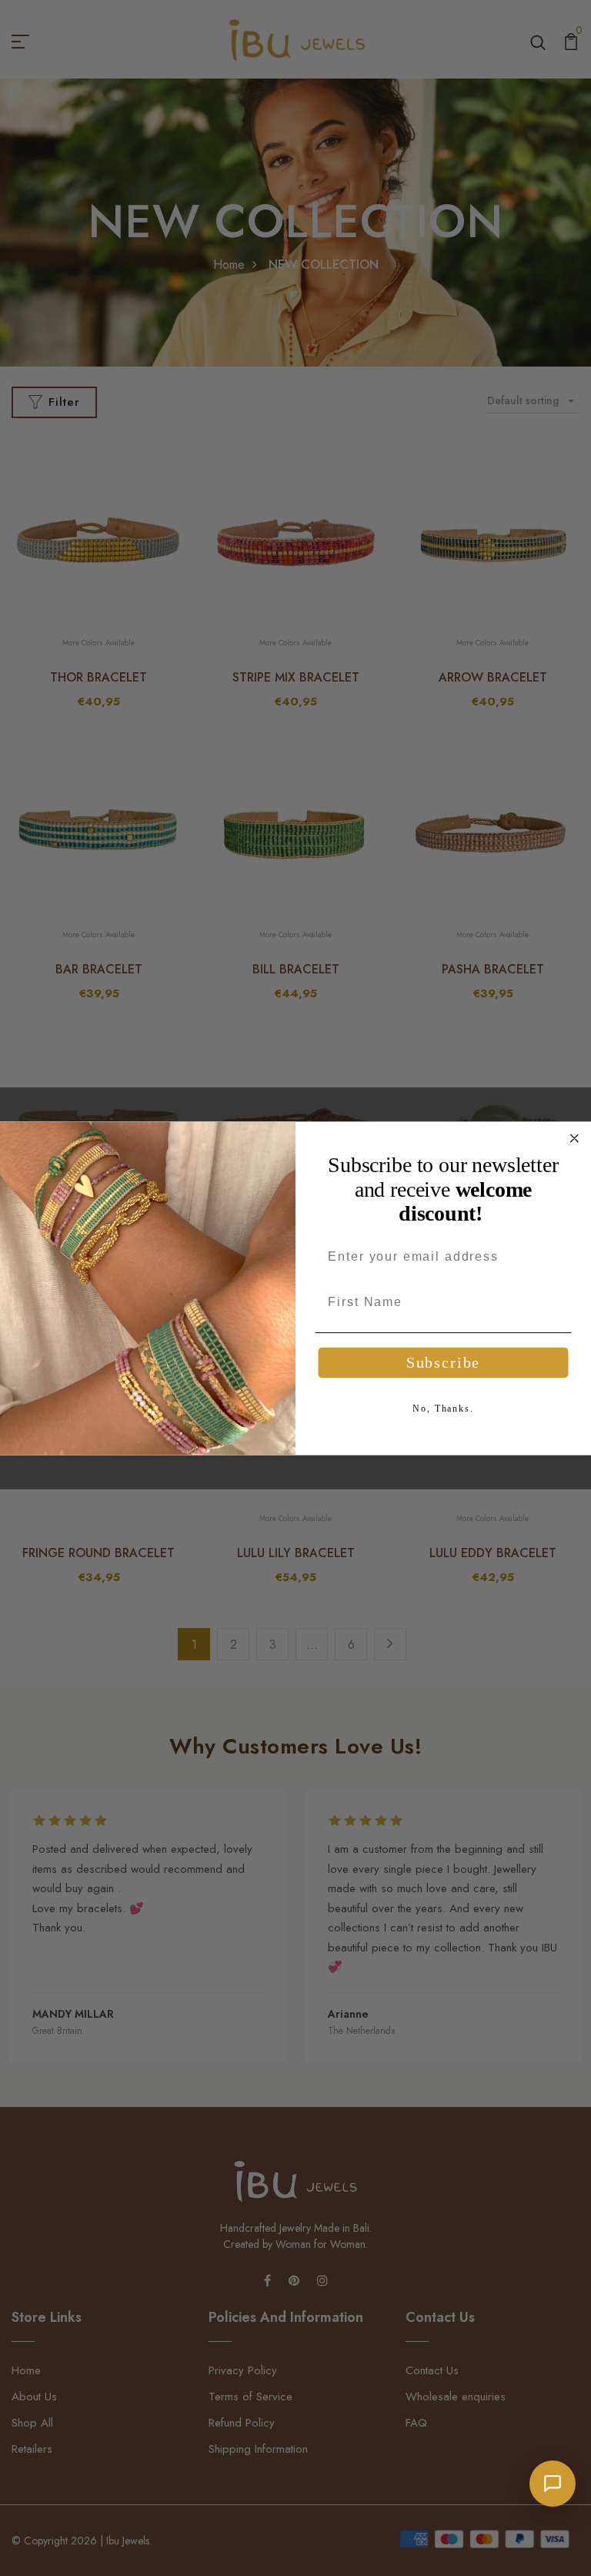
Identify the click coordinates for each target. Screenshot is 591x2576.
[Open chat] (553, 2484)
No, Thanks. (443, 1409)
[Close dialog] (575, 1138)
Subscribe (443, 1363)
